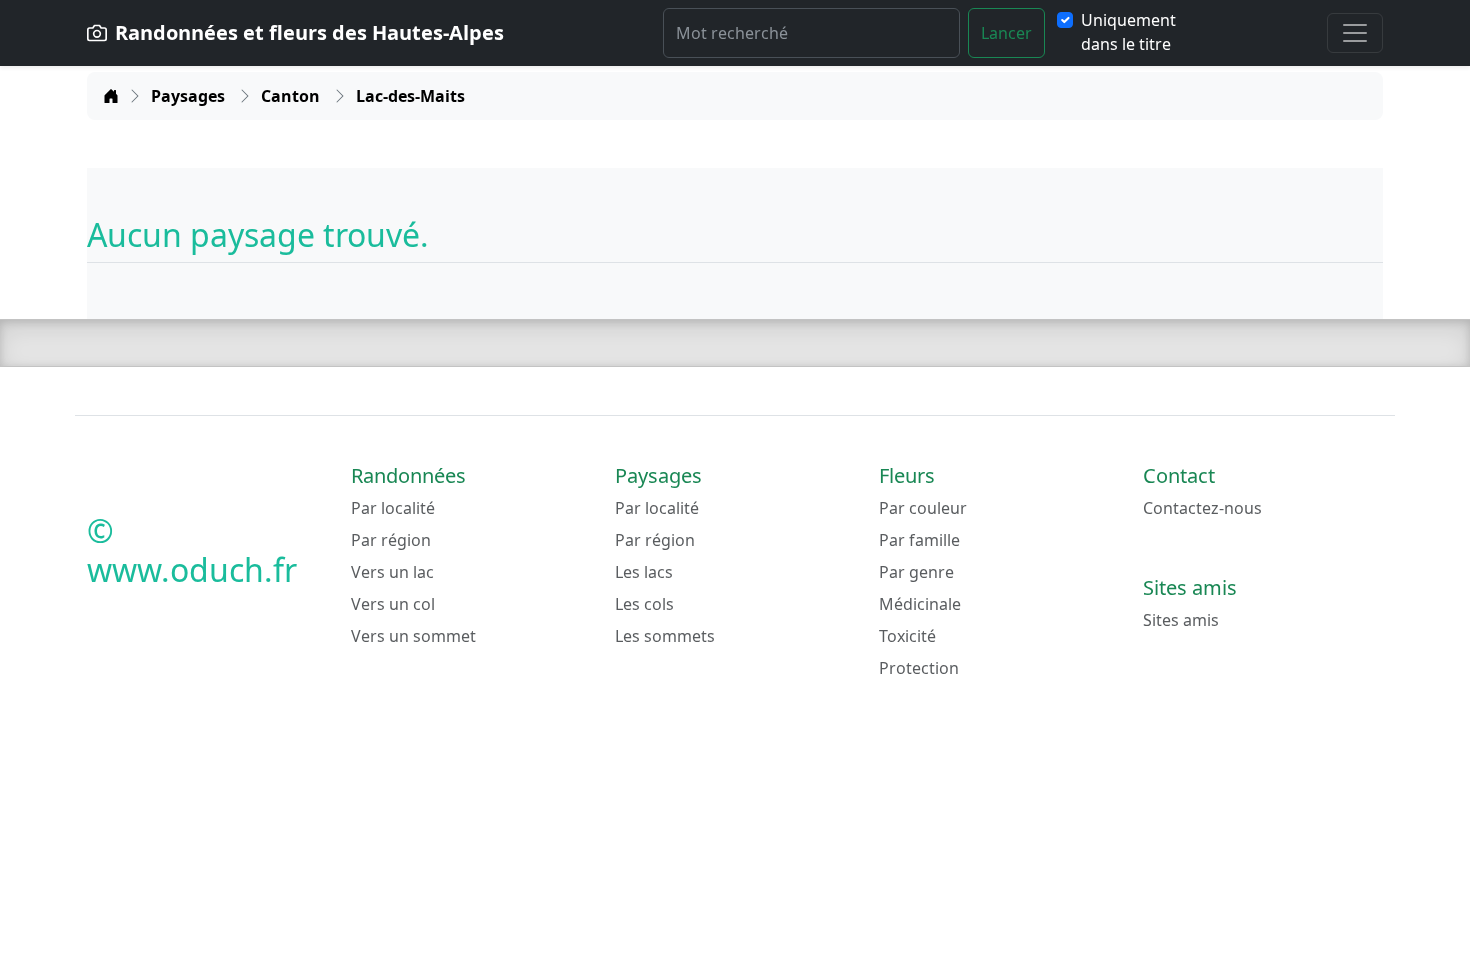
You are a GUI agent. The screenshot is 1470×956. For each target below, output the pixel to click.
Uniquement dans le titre (1128, 32)
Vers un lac (392, 572)
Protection (919, 668)
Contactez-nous (1202, 508)
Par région (391, 540)
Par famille (919, 540)
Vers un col (393, 604)
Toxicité (907, 636)
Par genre (916, 572)
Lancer (1006, 33)
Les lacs (644, 572)
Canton (292, 96)
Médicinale (920, 604)
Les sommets (665, 636)
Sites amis (1181, 620)
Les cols (644, 604)
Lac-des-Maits (410, 96)
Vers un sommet (413, 636)
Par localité (393, 508)
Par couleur (923, 508)
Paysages (190, 96)
